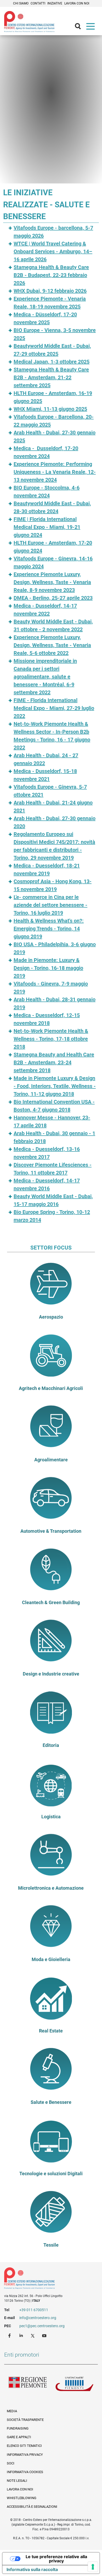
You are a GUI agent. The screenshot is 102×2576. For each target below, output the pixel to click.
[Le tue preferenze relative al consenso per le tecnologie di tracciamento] (93, 2567)
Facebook (10, 2335)
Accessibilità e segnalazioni (32, 2507)
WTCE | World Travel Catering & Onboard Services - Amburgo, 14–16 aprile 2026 (53, 251)
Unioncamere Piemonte (74, 2385)
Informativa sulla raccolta (32, 2569)
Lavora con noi (77, 3)
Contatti (38, 3)
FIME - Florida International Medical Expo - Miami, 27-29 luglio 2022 (54, 708)
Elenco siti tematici (24, 2446)
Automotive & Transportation (51, 1531)
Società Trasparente (25, 2420)
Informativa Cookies (25, 2472)
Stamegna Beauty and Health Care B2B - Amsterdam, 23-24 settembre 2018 (54, 1062)
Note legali (17, 2481)
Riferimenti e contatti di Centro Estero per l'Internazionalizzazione (46, 2279)
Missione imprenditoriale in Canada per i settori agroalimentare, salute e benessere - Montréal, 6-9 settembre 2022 (45, 677)
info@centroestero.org (38, 2318)
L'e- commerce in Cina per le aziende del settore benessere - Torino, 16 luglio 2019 (50, 905)
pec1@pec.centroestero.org (42, 2326)
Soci (11, 2463)
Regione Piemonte (28, 2385)
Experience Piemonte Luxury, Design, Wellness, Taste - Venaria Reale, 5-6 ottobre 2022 (52, 645)
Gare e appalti (19, 2437)
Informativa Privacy (25, 2455)
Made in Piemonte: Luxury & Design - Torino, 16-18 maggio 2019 (48, 968)
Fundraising (18, 2428)
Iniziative (55, 3)
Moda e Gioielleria (51, 1959)
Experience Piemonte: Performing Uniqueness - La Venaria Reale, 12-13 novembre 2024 (55, 472)
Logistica (51, 1817)
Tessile (51, 2245)
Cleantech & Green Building (51, 1603)
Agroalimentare (51, 1460)
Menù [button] (92, 28)
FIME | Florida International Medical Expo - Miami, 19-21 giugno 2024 (47, 527)
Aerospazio (51, 1317)
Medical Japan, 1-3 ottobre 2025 (52, 362)
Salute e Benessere (51, 2102)
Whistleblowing (22, 2498)
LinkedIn (22, 2335)
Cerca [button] (80, 28)
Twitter (33, 2335)
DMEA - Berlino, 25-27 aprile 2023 (53, 598)
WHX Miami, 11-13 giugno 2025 (50, 409)
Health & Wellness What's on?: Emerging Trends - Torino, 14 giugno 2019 (49, 929)
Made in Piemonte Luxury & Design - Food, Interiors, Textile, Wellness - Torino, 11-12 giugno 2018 (55, 1086)
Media (12, 2411)
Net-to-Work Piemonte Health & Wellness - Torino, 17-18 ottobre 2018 (51, 1039)
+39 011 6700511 (34, 2310)
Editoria (51, 1745)
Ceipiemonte (29, 22)
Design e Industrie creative (51, 1674)
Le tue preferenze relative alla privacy (56, 2559)
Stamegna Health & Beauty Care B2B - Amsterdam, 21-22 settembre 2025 (51, 377)
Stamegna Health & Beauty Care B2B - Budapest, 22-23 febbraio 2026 (51, 275)
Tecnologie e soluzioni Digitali (51, 2174)
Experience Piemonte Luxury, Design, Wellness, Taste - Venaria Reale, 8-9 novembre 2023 (52, 582)
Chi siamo (21, 3)
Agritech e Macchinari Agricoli (51, 1388)
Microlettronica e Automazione (51, 1888)
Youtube (45, 2335)
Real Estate (51, 2031)
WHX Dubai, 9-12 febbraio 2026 (50, 291)
